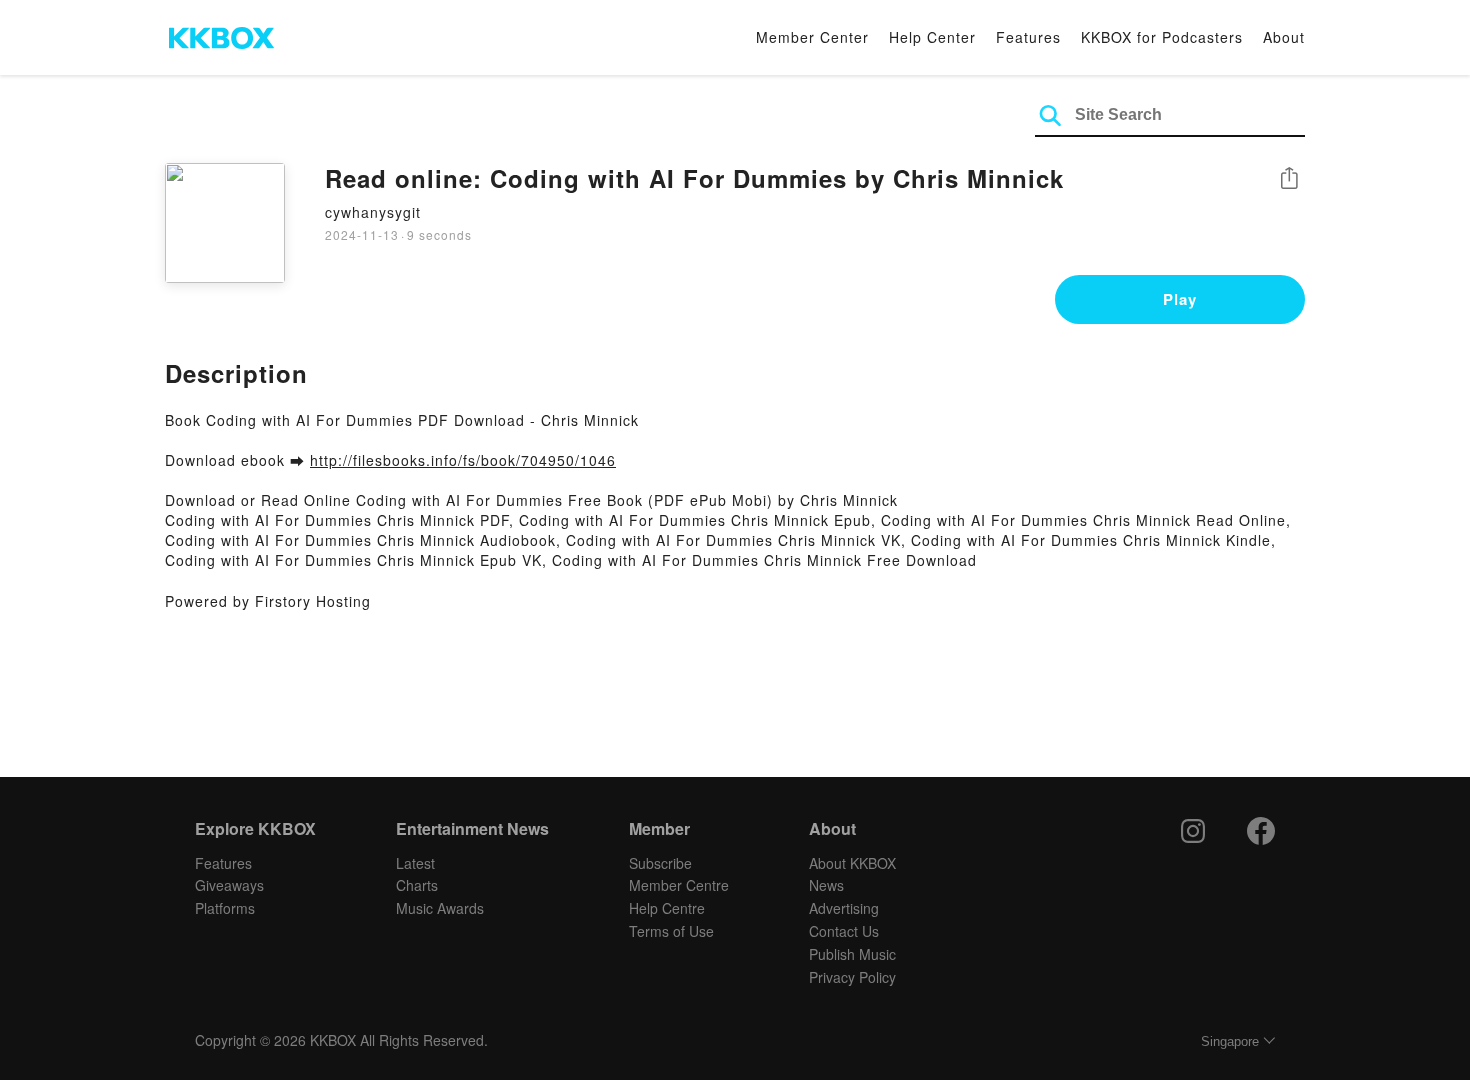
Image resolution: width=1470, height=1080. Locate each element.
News (826, 885)
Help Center (932, 37)
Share (1289, 179)
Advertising (844, 908)
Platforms (225, 908)
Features (1028, 37)
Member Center (812, 37)
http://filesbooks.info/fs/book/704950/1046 (463, 460)
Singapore (1230, 1041)
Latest (415, 863)
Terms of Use (671, 931)
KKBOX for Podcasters (1162, 37)
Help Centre (667, 908)
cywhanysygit (373, 212)
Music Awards (440, 908)
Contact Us (844, 931)
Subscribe (660, 863)
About (1284, 37)
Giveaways (229, 885)
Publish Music (852, 954)
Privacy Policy (852, 977)
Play (1180, 299)
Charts (417, 885)
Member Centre (679, 885)
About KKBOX (852, 863)
